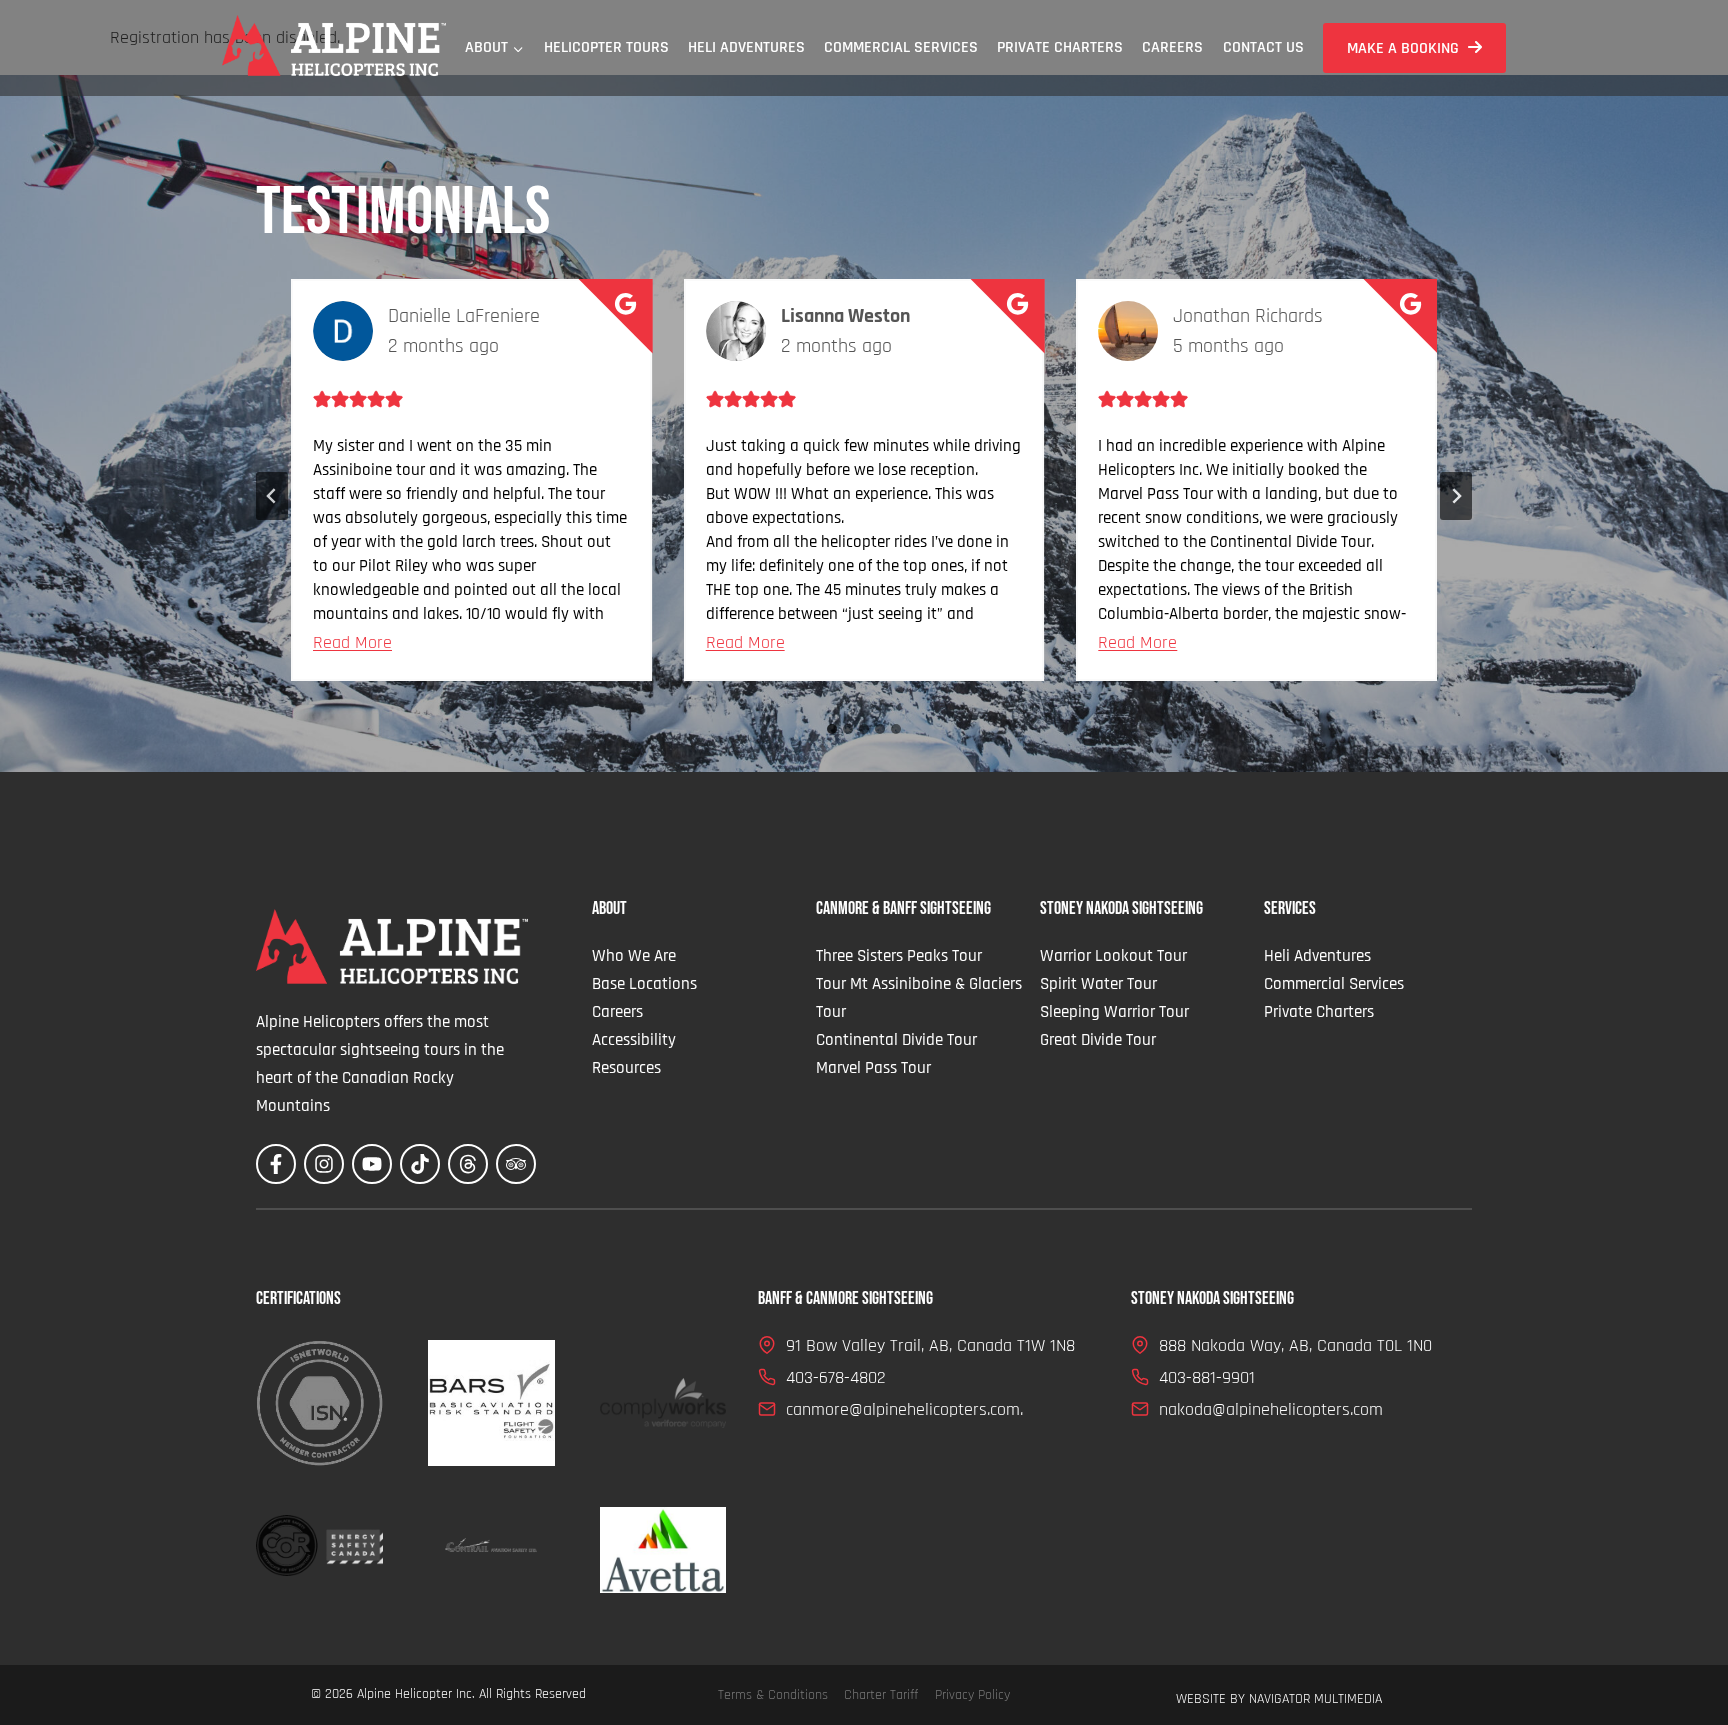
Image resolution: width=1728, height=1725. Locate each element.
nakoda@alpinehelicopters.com (1271, 1409)
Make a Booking (1403, 48)
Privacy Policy (972, 1695)
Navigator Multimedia (1315, 1699)
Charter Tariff (881, 1695)
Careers (1172, 47)
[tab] (832, 729)
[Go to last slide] (272, 496)
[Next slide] (1456, 496)
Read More (352, 642)
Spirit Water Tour (1098, 984)
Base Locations (644, 984)
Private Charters (1060, 47)
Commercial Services (901, 47)
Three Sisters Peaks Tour (899, 956)
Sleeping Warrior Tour (1114, 1012)
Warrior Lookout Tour (1113, 956)
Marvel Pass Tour (873, 1068)
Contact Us (1263, 47)
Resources (626, 1068)
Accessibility (634, 1040)
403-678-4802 (836, 1377)
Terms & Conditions (773, 1695)
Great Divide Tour (1098, 1040)
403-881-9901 (1207, 1377)
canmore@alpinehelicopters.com (903, 1409)
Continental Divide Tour (896, 1040)
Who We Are (634, 956)
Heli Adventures (746, 47)
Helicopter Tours (606, 47)
